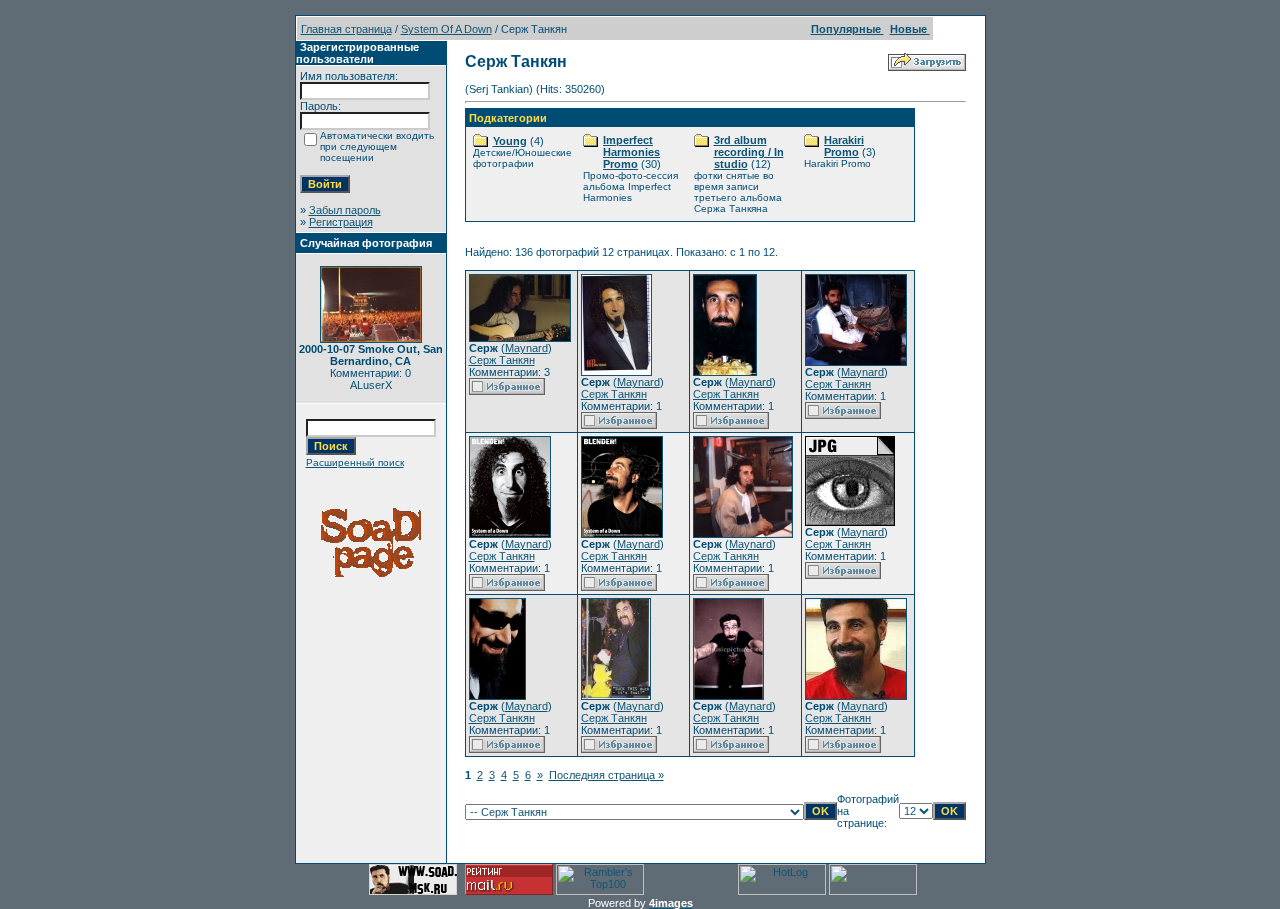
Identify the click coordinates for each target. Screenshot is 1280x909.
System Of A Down (446, 29)
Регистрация (341, 222)
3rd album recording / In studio (749, 152)
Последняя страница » (606, 775)
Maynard (526, 348)
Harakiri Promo (844, 146)
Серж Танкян (502, 360)
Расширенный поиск (355, 462)
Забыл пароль (345, 210)
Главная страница (346, 29)
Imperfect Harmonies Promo (631, 152)
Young (510, 141)
